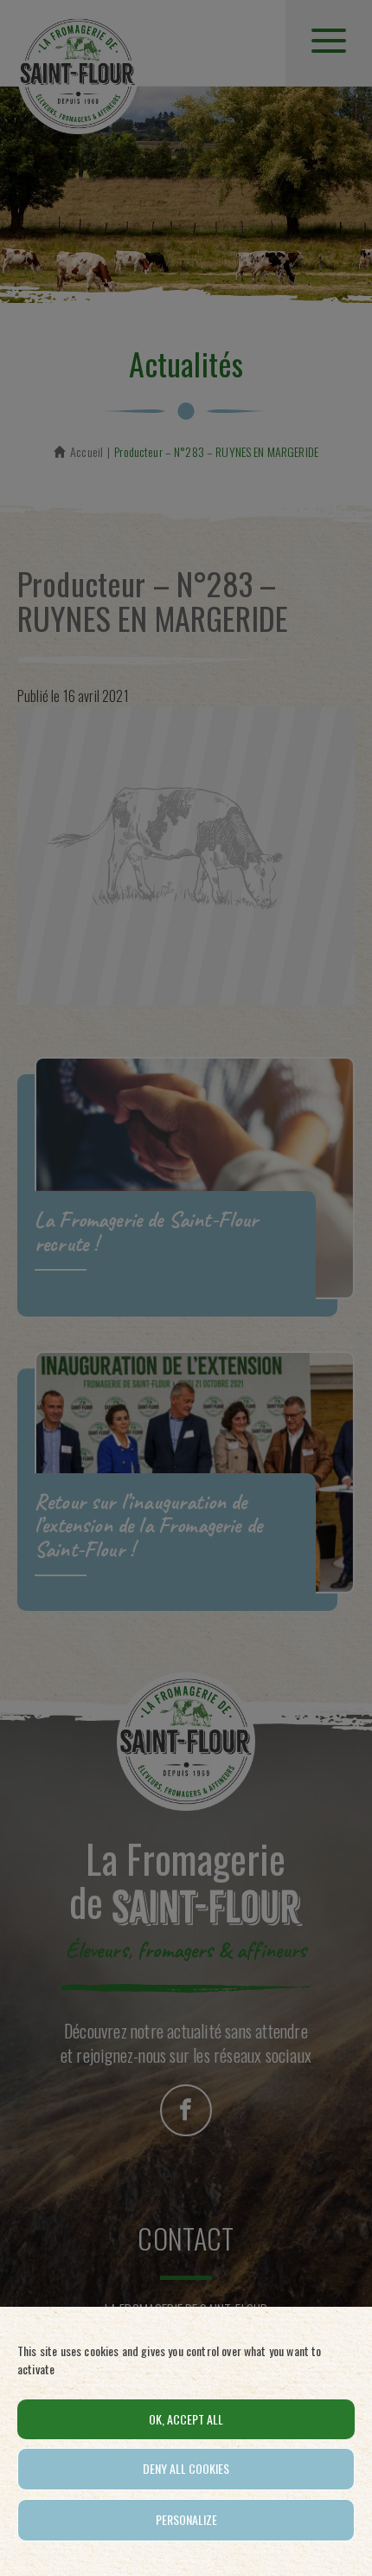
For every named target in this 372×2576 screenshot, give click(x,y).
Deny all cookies (186, 2468)
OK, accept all (186, 2419)
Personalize (186, 2519)
